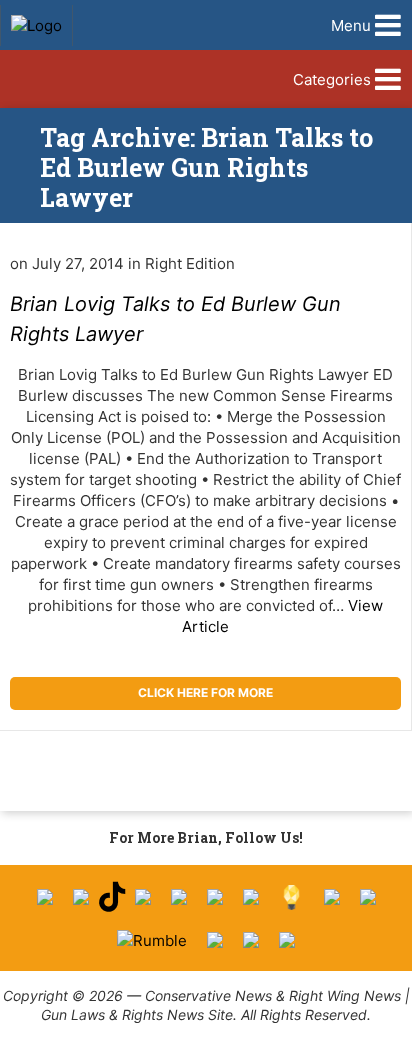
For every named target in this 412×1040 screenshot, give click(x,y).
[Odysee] (215, 940)
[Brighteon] (251, 940)
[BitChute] (251, 897)
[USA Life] (368, 897)
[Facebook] (45, 897)
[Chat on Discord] (287, 940)
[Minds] (291, 897)
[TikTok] (112, 897)
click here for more (205, 692)
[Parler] (179, 897)
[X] (81, 897)
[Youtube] (143, 897)
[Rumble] (152, 940)
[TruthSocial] (215, 897)
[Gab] (332, 897)
